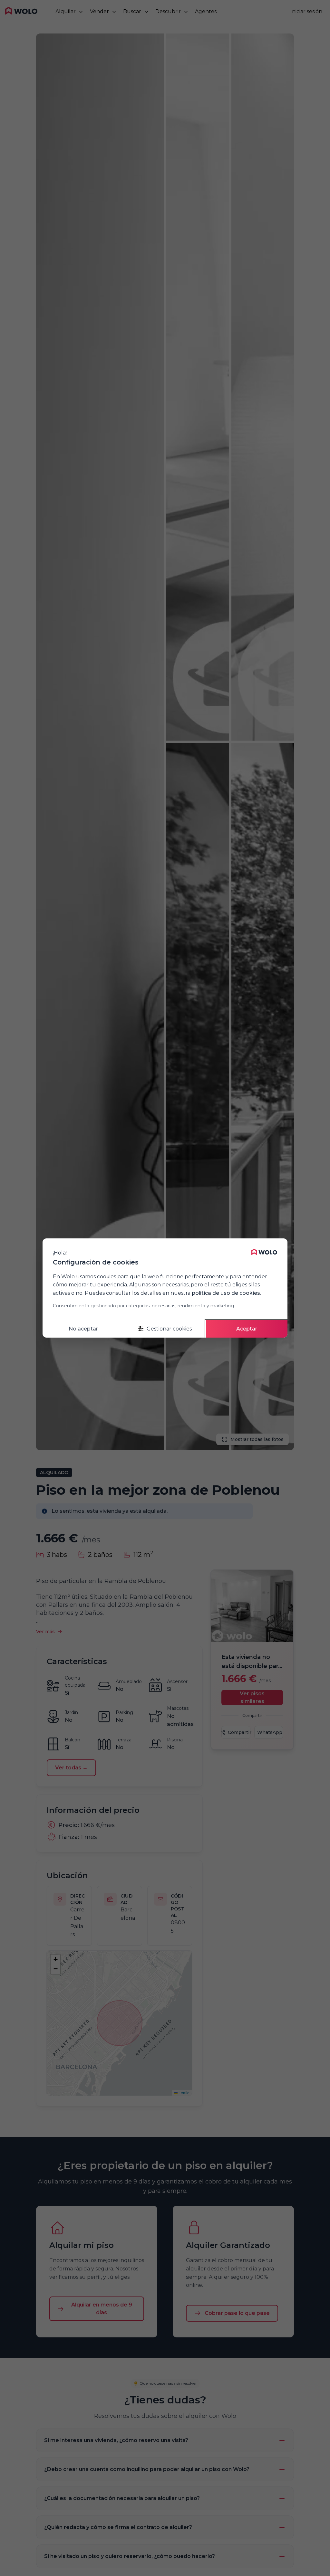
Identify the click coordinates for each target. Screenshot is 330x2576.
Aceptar (247, 1329)
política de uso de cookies (226, 1293)
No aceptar (83, 1329)
